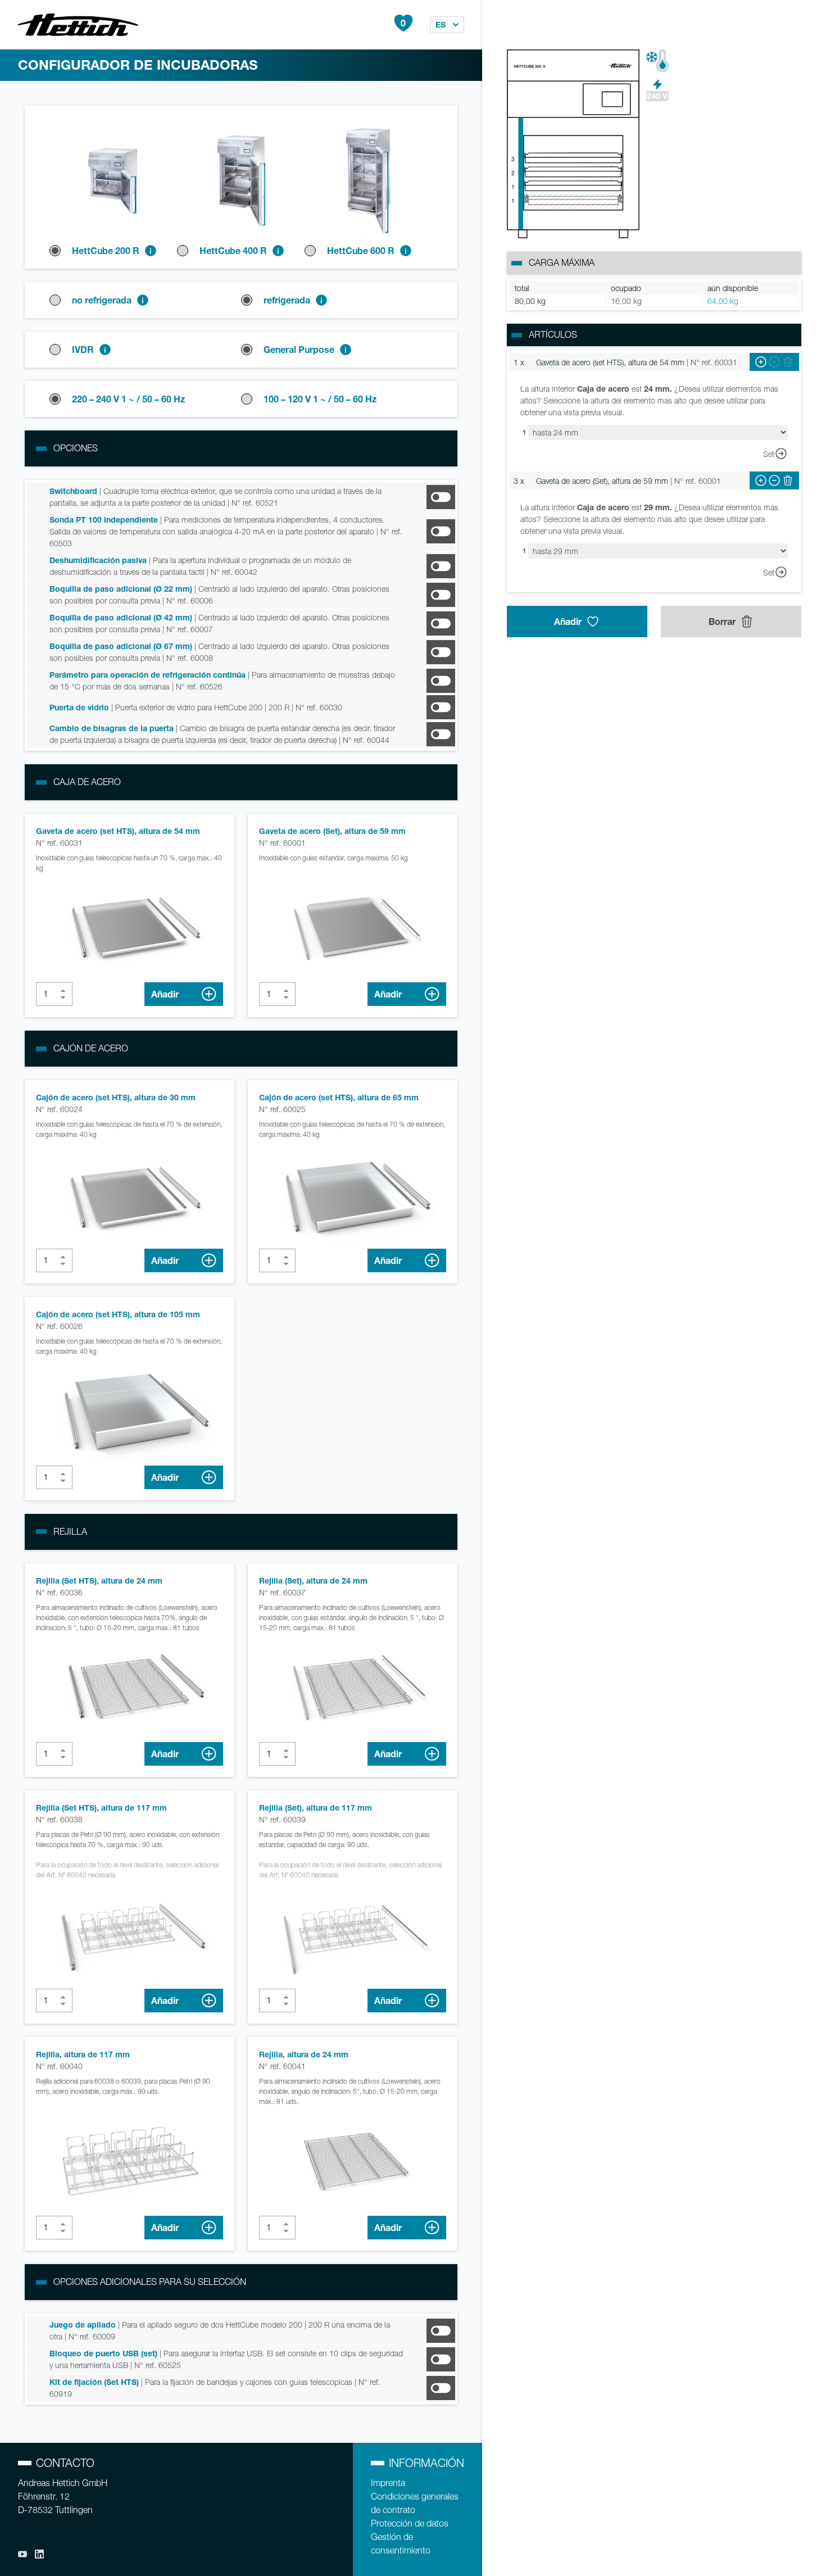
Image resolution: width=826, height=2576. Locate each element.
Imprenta (388, 2483)
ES (441, 24)
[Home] (78, 25)
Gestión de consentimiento (401, 2544)
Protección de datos (410, 2523)
